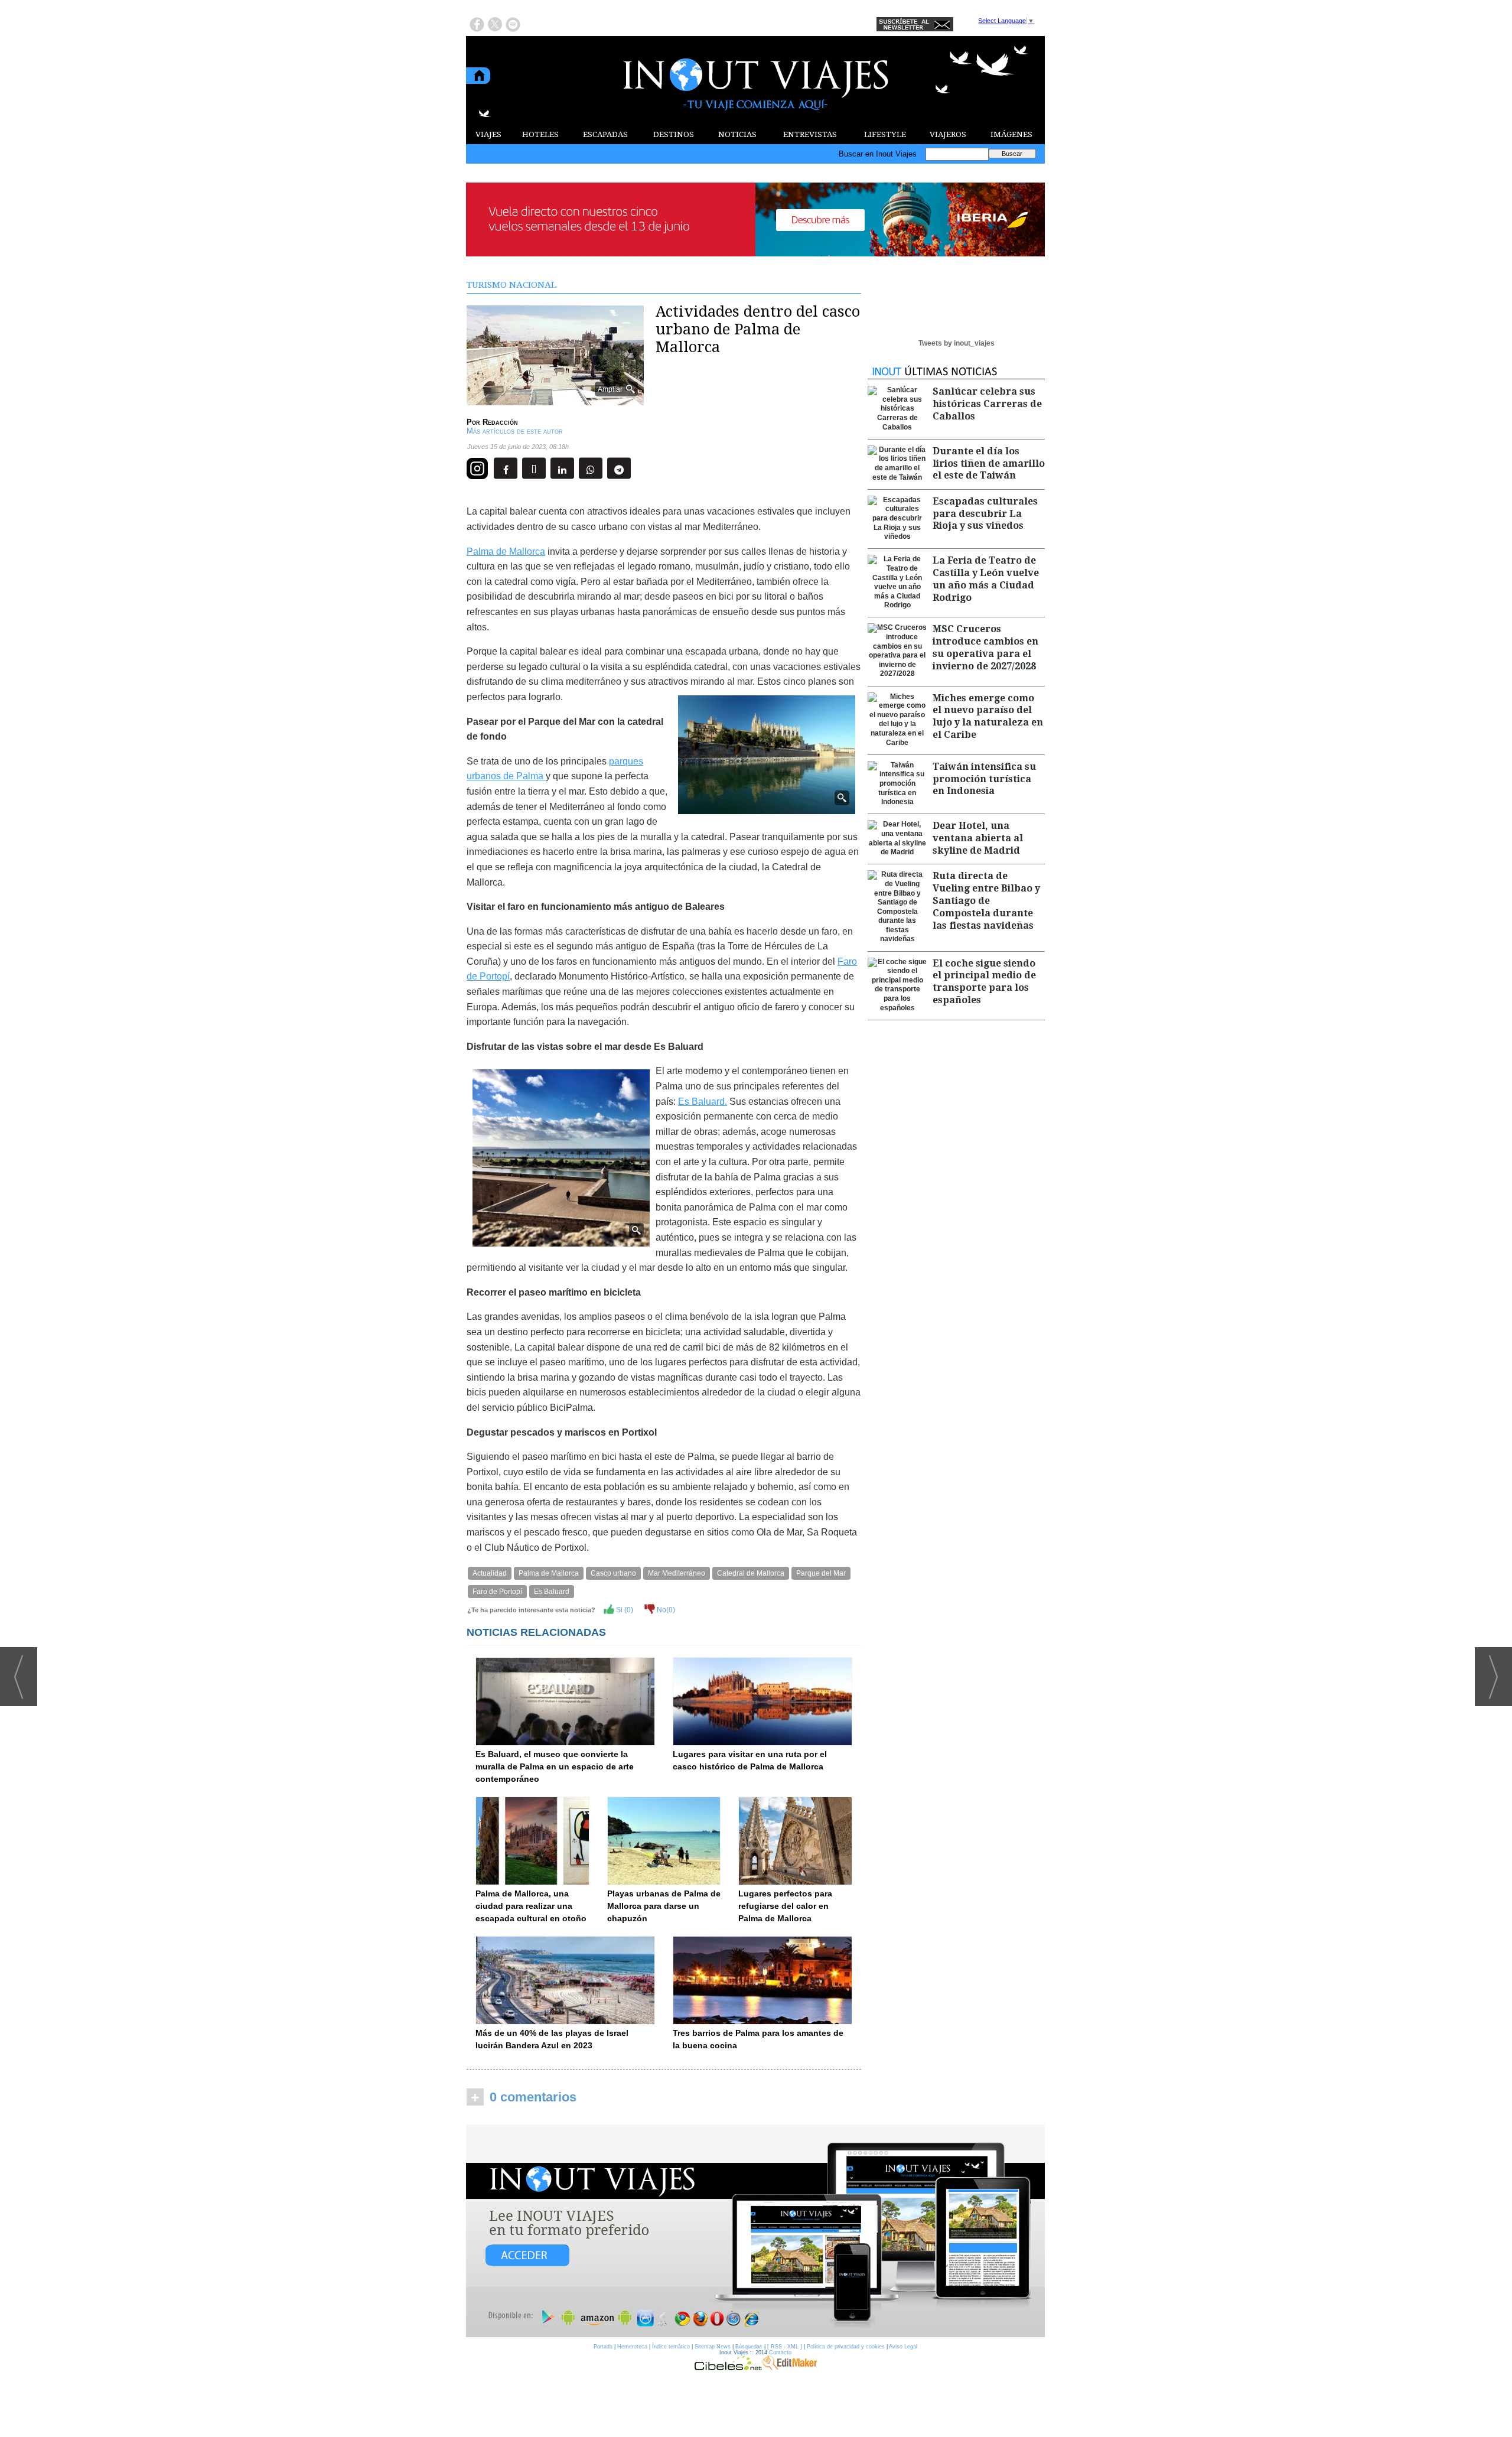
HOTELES (540, 134)
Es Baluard (552, 1592)
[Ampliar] (555, 400)
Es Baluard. (703, 1102)
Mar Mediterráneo (677, 1573)
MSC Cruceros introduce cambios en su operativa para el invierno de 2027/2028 (985, 647)
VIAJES (488, 134)
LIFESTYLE (885, 134)
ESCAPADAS (605, 134)
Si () (624, 1610)
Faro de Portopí (497, 1592)
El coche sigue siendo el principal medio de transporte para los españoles (984, 982)
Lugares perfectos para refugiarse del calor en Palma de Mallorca (785, 1906)
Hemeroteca (632, 2347)
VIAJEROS (948, 134)
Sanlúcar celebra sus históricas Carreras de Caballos (987, 404)
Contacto (780, 2353)
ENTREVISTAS (810, 134)
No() (665, 1610)
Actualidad (490, 1573)
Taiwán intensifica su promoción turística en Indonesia (984, 779)
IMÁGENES (1011, 134)
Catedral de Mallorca (751, 1573)
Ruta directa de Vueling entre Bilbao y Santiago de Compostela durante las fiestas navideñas (986, 900)
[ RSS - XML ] (785, 2347)
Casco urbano (613, 1573)
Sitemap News (713, 2347)
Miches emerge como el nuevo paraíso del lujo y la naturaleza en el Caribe (988, 716)
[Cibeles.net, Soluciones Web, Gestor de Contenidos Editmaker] (728, 2367)
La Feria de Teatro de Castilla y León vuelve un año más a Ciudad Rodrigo (986, 579)
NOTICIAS (737, 134)
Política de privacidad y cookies (846, 2347)
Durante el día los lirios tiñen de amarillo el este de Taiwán (989, 463)
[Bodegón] (755, 2231)
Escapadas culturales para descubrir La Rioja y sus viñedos (985, 514)
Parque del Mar (821, 1573)
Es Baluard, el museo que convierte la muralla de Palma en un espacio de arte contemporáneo (555, 1766)
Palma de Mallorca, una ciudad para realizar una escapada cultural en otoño (531, 1906)
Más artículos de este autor (515, 431)
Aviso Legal (903, 2347)
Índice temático (671, 2347)
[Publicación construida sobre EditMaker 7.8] (790, 2367)
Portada (603, 2347)
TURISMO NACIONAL (511, 285)
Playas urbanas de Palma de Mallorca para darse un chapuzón (664, 1906)
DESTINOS (674, 134)
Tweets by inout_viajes (957, 343)
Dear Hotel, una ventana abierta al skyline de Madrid (978, 838)
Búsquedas (749, 2347)
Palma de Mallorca (506, 552)
